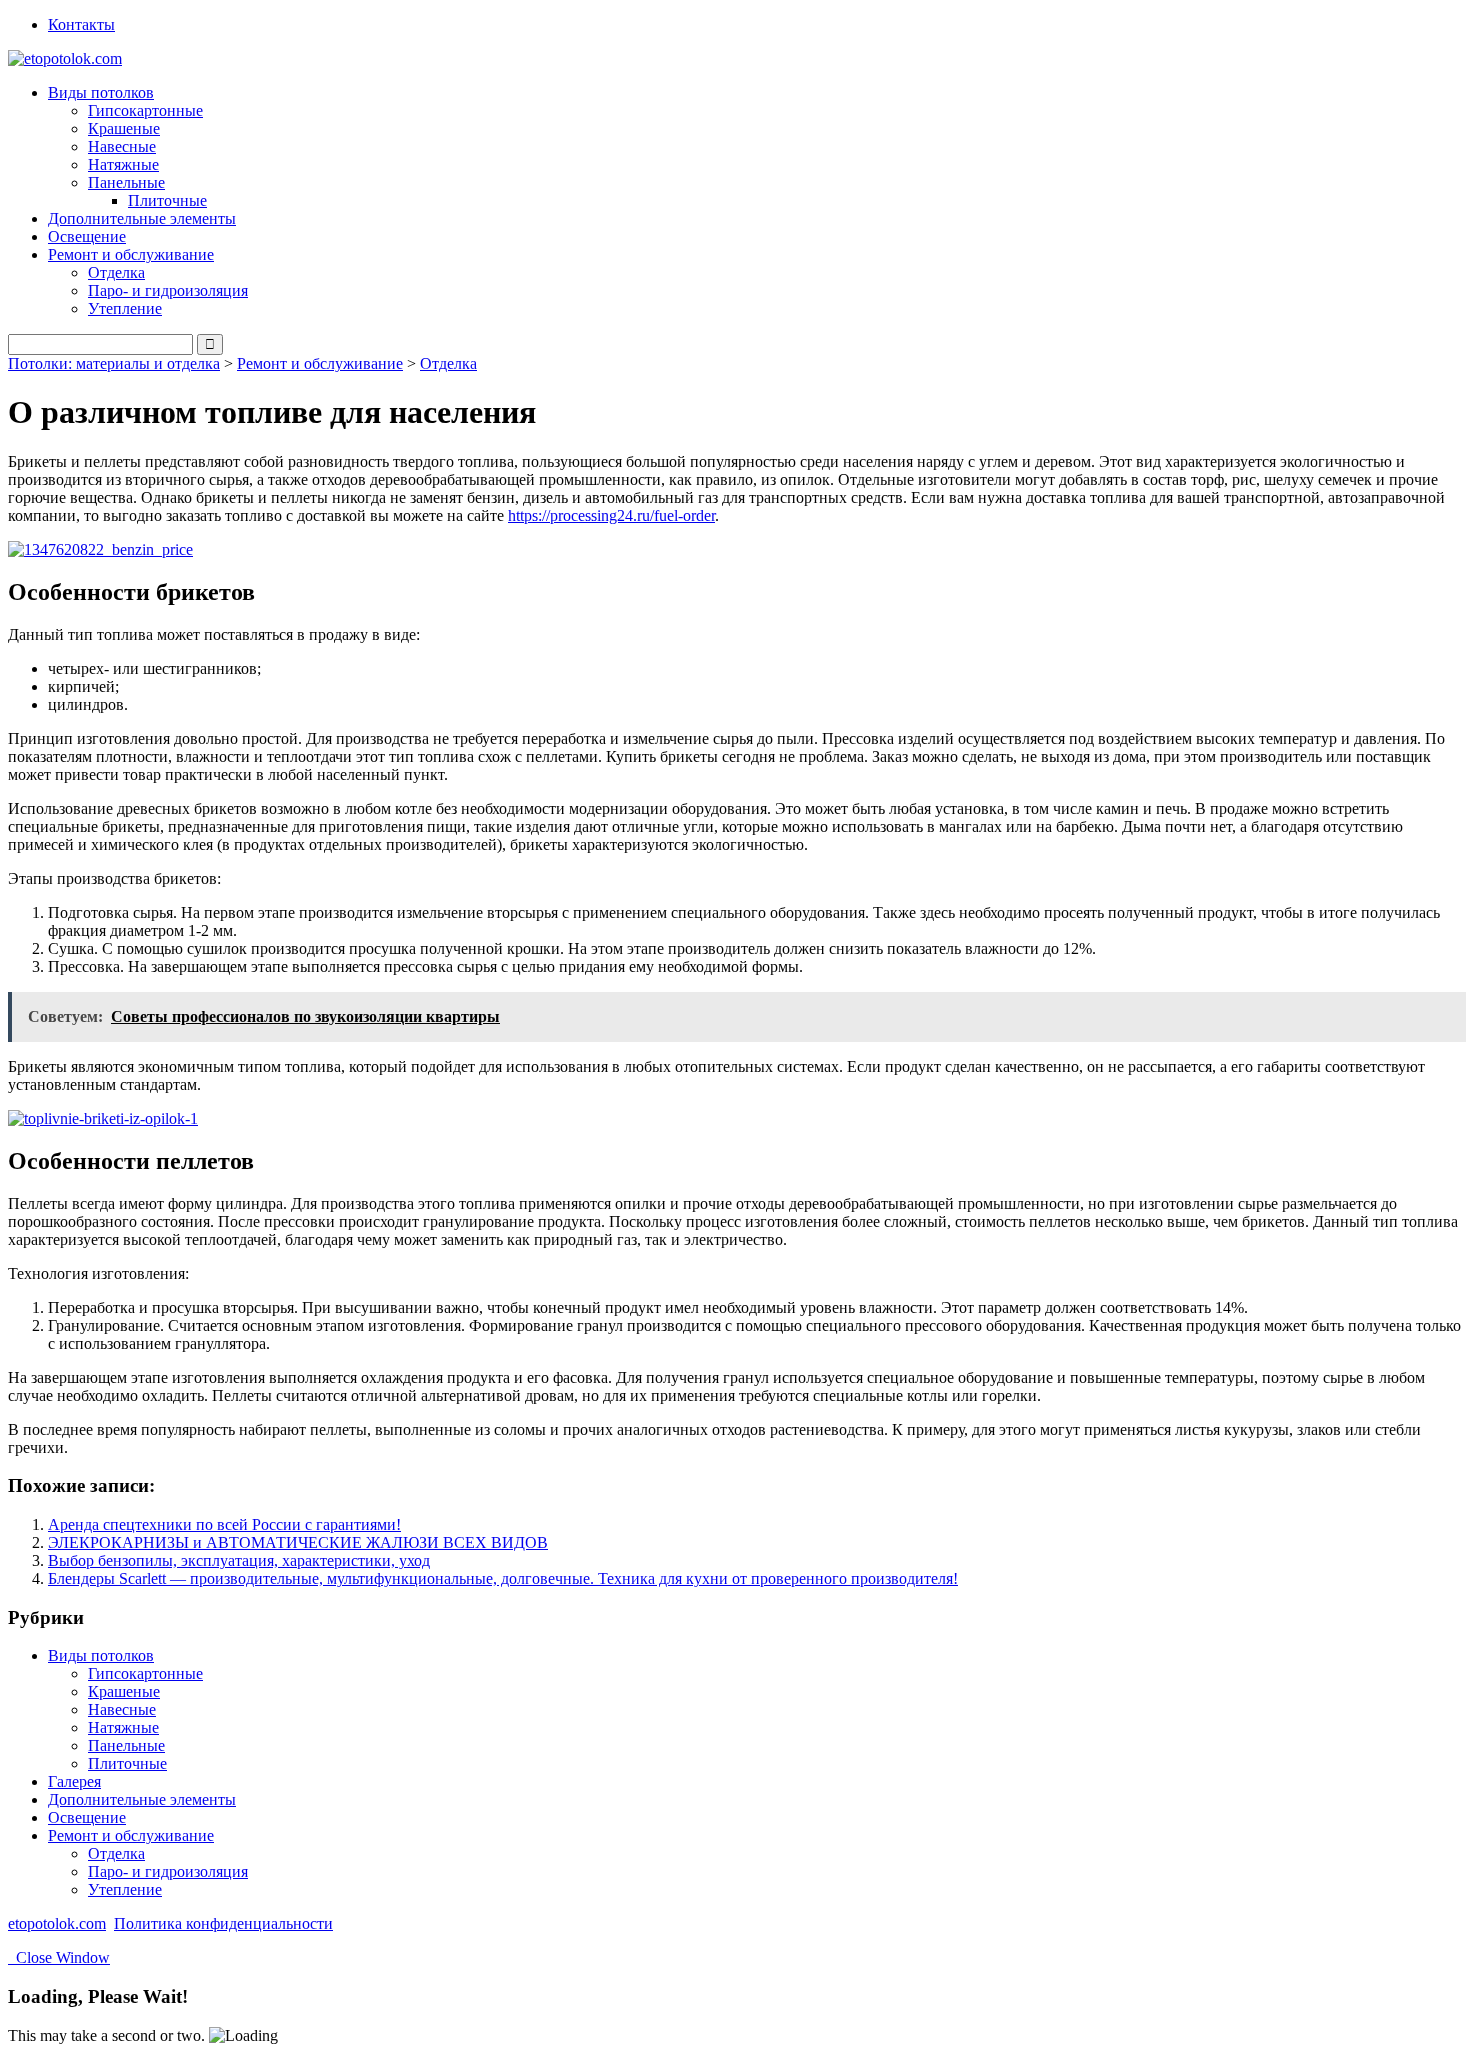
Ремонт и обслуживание (320, 363)
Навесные (122, 146)
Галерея (74, 1781)
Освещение (87, 236)
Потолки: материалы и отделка (114, 363)
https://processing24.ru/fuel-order (611, 515)
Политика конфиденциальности (223, 1923)
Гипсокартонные (145, 110)
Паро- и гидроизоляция (168, 290)
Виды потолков (101, 1655)
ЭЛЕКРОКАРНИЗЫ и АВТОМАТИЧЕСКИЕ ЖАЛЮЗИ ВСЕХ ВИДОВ (298, 1542)
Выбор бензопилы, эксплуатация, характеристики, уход (239, 1560)
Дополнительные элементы (142, 218)
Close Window (59, 1957)
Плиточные (167, 200)
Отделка (116, 272)
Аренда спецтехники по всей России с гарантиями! (224, 1524)
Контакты (81, 24)
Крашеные (124, 128)
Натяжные (123, 164)
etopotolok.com (57, 1923)
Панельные (126, 1745)
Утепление (125, 308)
